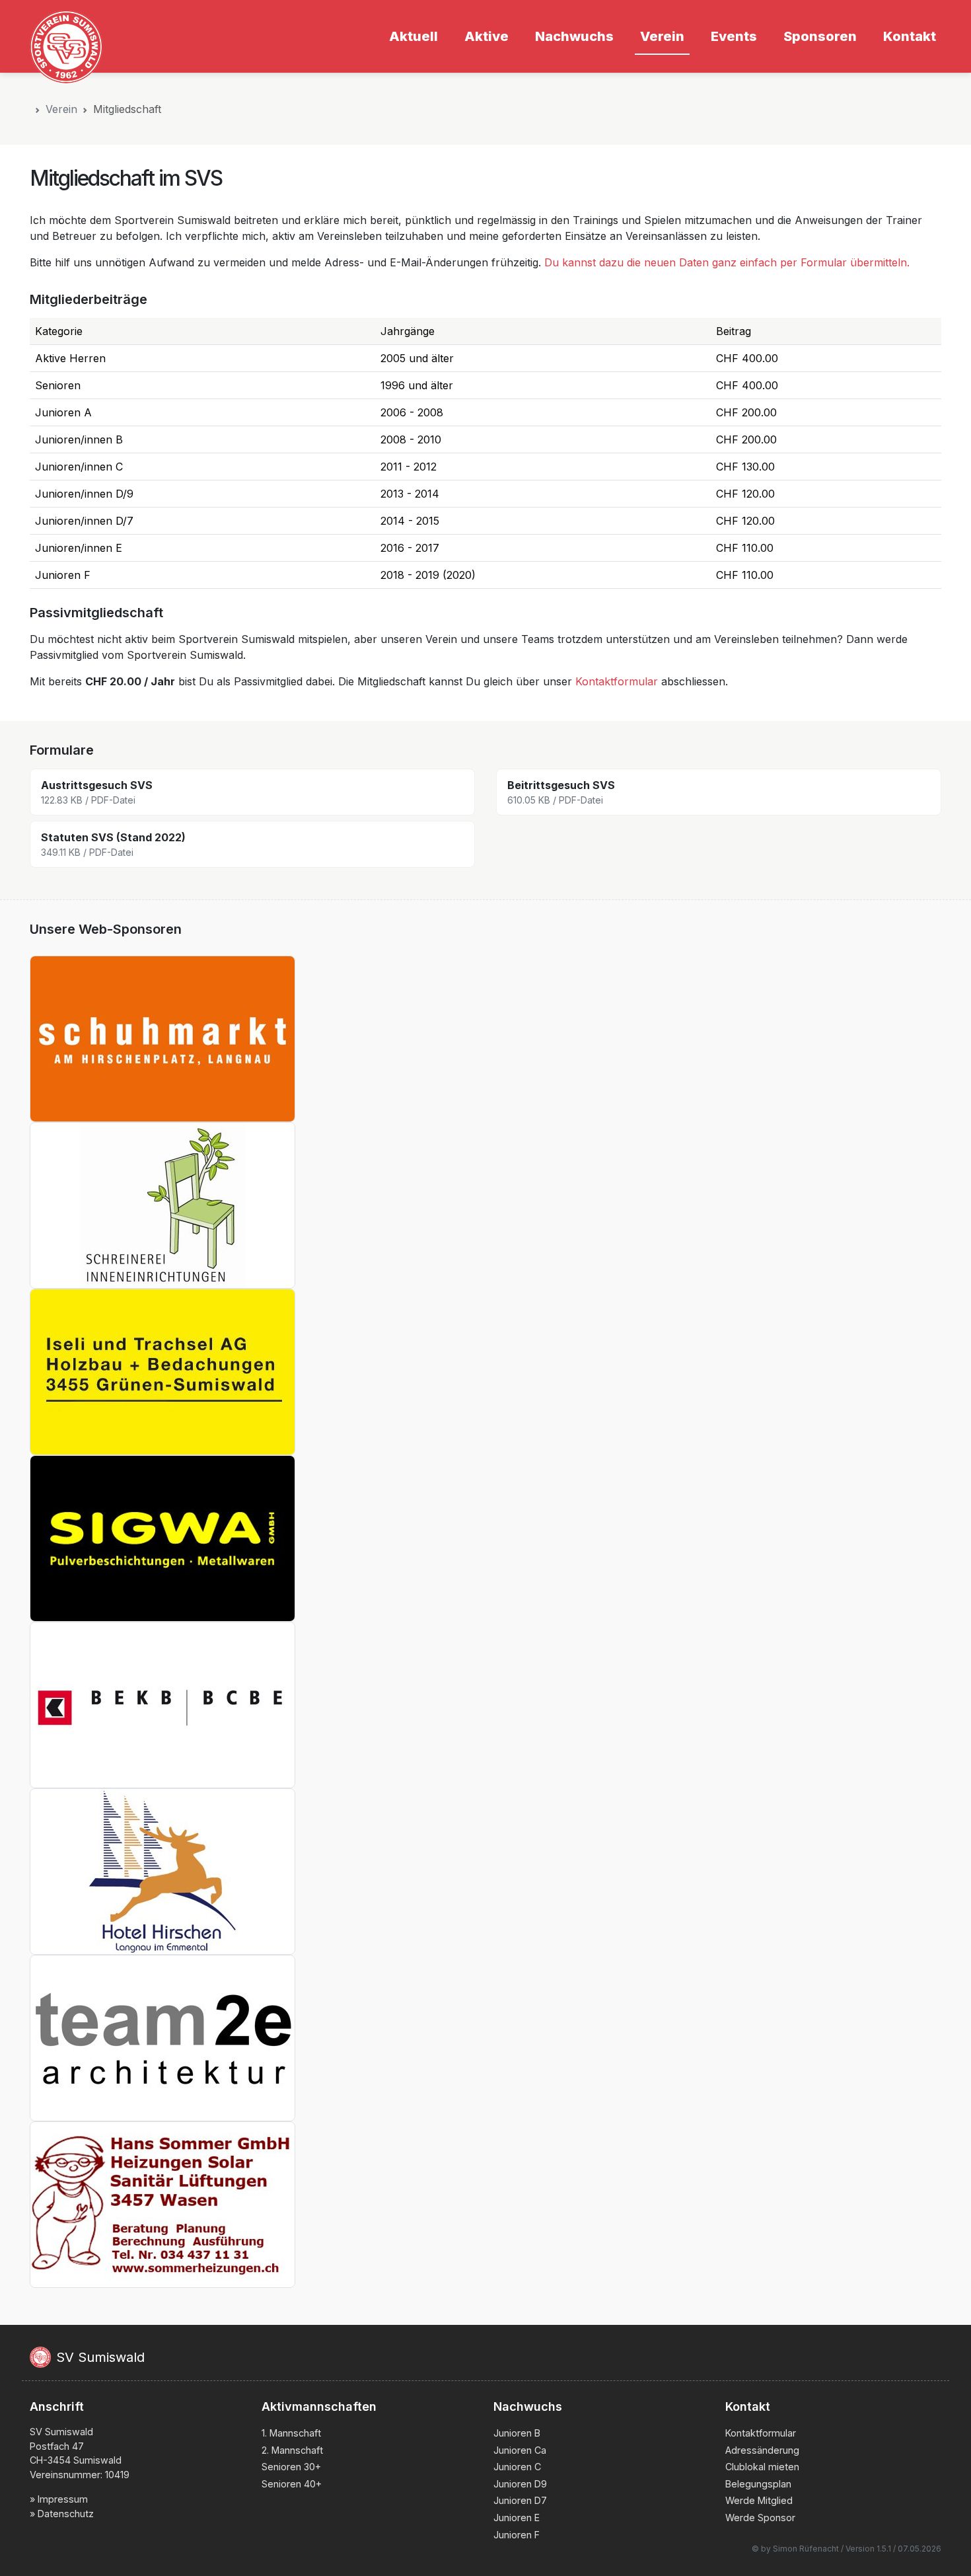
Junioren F (517, 2535)
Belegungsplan (758, 2484)
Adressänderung (762, 2450)
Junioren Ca (520, 2450)
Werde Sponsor (760, 2518)
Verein (61, 109)
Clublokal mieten (762, 2467)
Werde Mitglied (759, 2500)
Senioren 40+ (292, 2484)
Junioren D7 (520, 2500)
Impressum (63, 2499)
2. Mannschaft (292, 2450)
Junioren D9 (520, 2484)
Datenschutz (66, 2514)
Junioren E (517, 2518)
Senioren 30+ (291, 2467)
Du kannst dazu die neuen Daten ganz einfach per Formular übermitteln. (727, 262)
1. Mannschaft (291, 2433)
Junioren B (517, 2433)
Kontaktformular (617, 681)
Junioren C (517, 2467)
